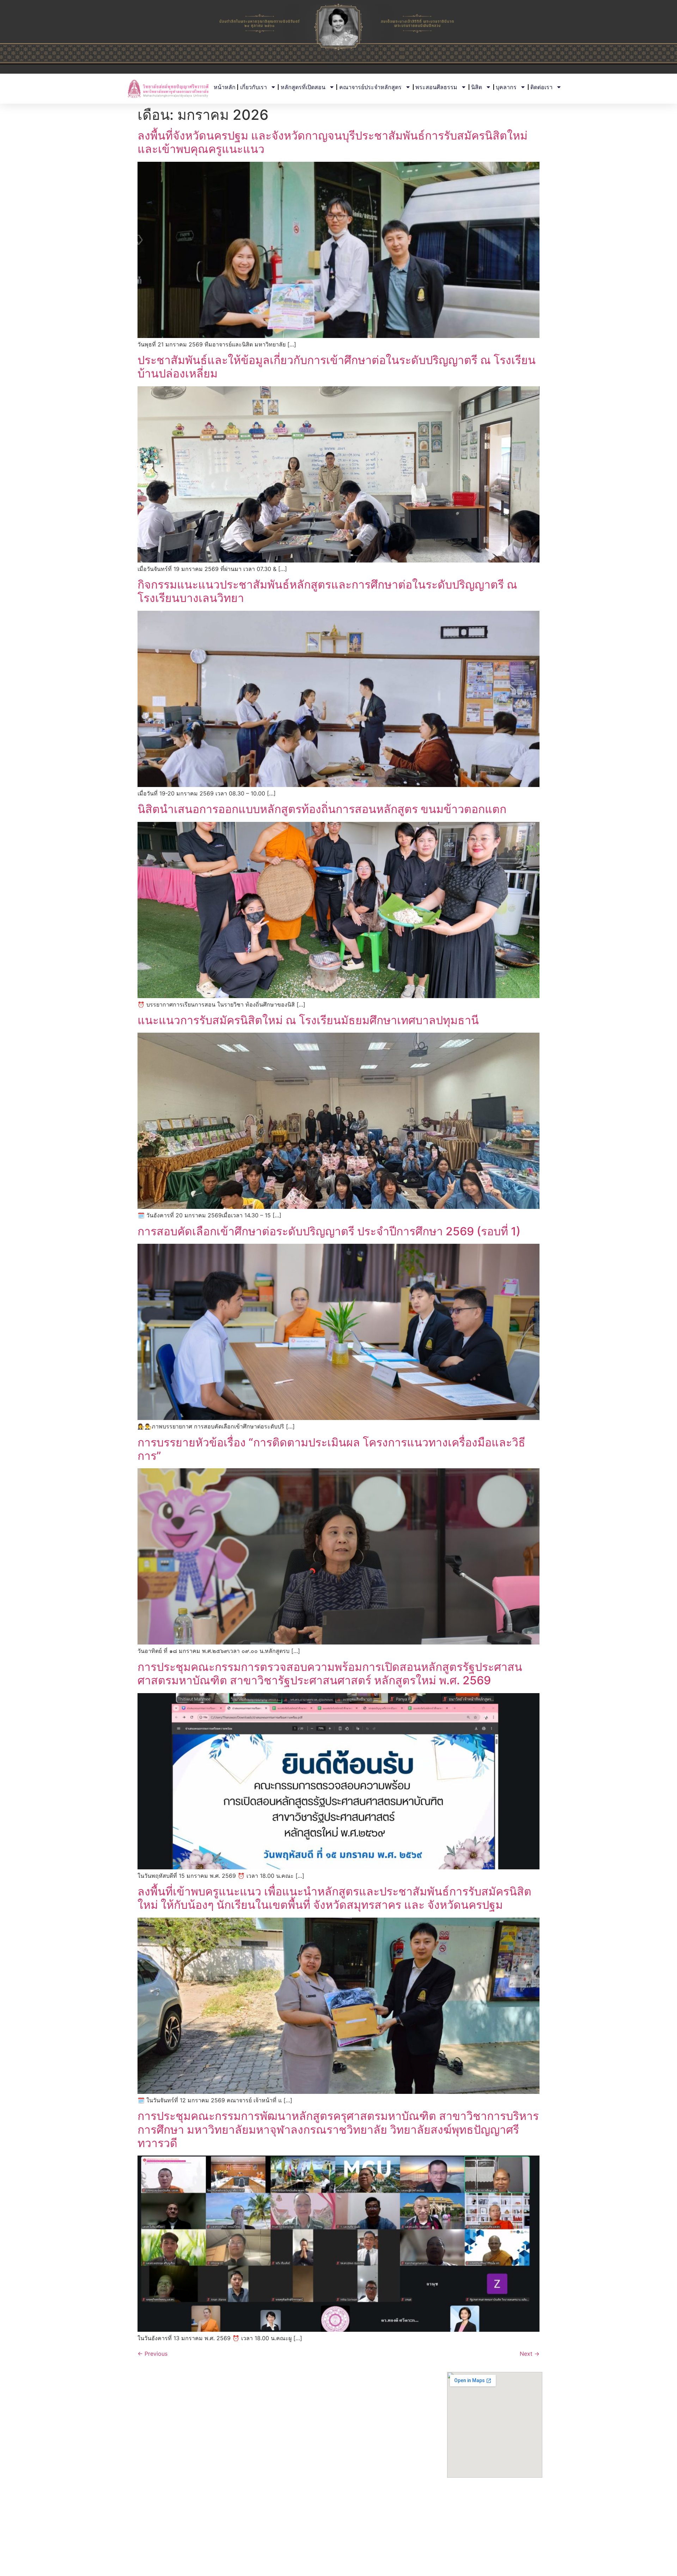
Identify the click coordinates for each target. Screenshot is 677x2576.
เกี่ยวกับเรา (254, 87)
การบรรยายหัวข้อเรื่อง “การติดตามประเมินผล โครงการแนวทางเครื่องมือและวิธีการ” (331, 1449)
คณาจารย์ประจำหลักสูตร (370, 87)
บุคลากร (506, 87)
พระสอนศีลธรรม (436, 87)
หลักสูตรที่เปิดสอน (303, 87)
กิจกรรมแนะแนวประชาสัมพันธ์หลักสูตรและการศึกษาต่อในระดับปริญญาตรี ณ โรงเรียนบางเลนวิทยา (327, 591)
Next (530, 2354)
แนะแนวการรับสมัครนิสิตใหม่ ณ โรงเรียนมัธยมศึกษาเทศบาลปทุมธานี (308, 1020)
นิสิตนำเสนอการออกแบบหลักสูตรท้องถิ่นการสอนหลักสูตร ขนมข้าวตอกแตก (322, 809)
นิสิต (477, 87)
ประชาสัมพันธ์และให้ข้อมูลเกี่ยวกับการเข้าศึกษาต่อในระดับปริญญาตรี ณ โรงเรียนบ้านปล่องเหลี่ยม (337, 367)
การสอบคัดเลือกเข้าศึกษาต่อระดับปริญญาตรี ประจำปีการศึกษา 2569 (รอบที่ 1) (329, 1231)
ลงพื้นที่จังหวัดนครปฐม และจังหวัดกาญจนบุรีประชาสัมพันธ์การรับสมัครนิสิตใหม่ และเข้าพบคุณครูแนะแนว (333, 142)
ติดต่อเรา (541, 87)
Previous (153, 2354)
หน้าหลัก (225, 87)
